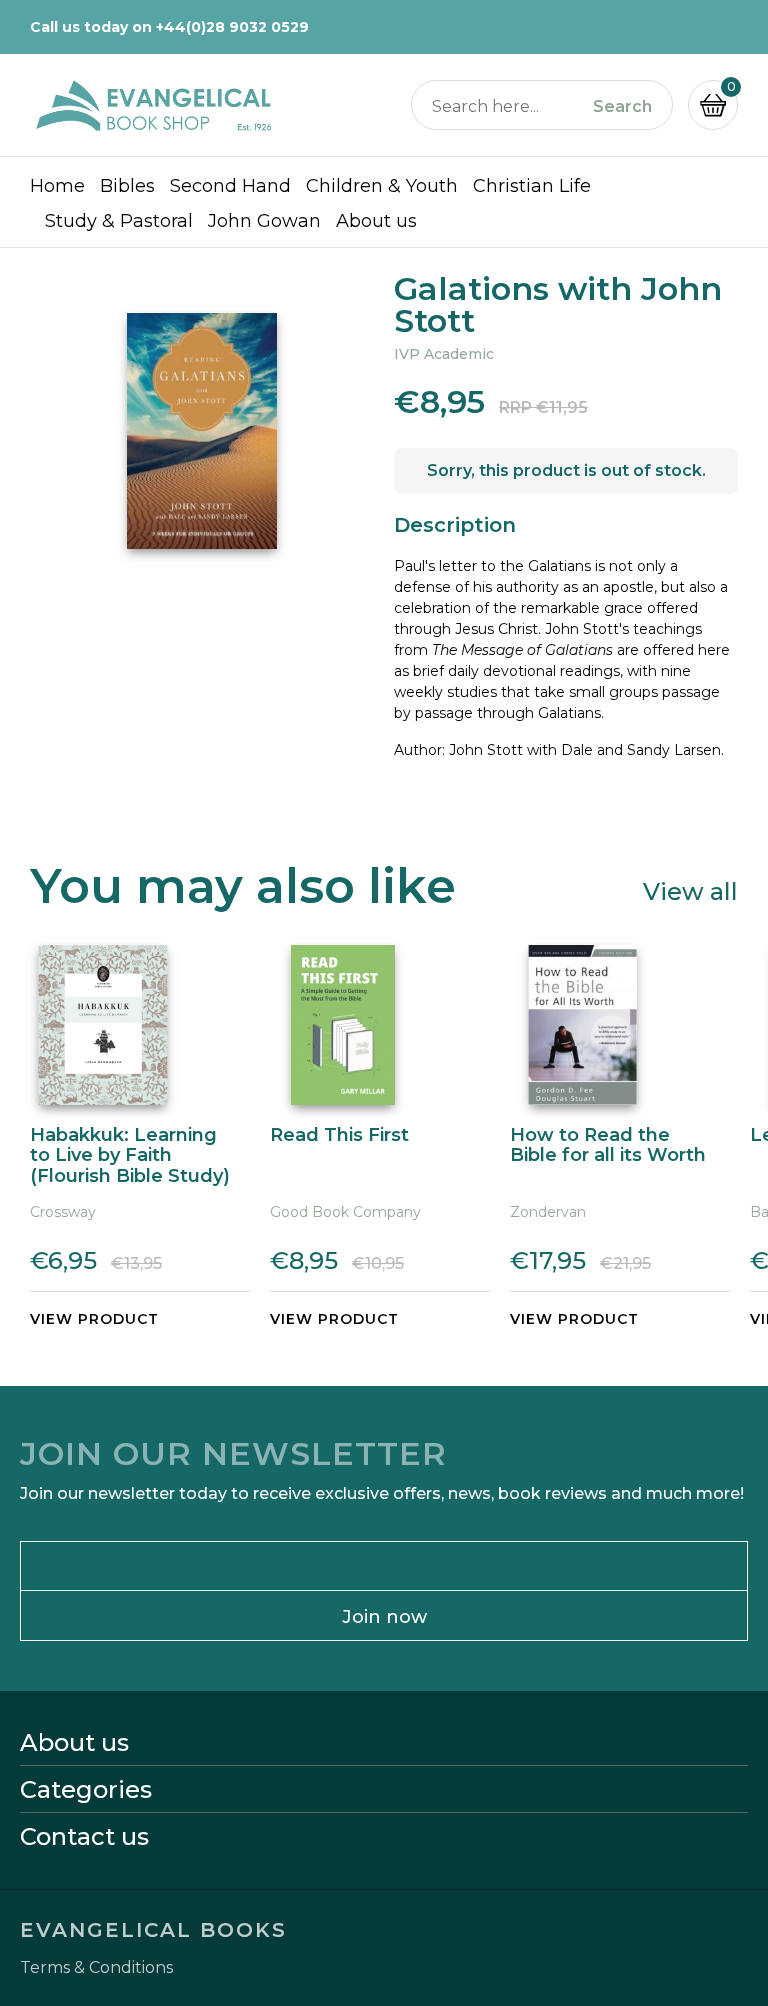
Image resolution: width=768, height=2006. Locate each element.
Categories (86, 1790)
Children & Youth (382, 186)
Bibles (127, 186)
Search (622, 107)
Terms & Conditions (96, 1968)
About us (376, 221)
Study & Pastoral (119, 221)
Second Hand (230, 186)
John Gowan (264, 221)
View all (690, 890)
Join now (384, 1617)
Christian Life (532, 186)
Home (57, 186)
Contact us (84, 1837)
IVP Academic (444, 354)
